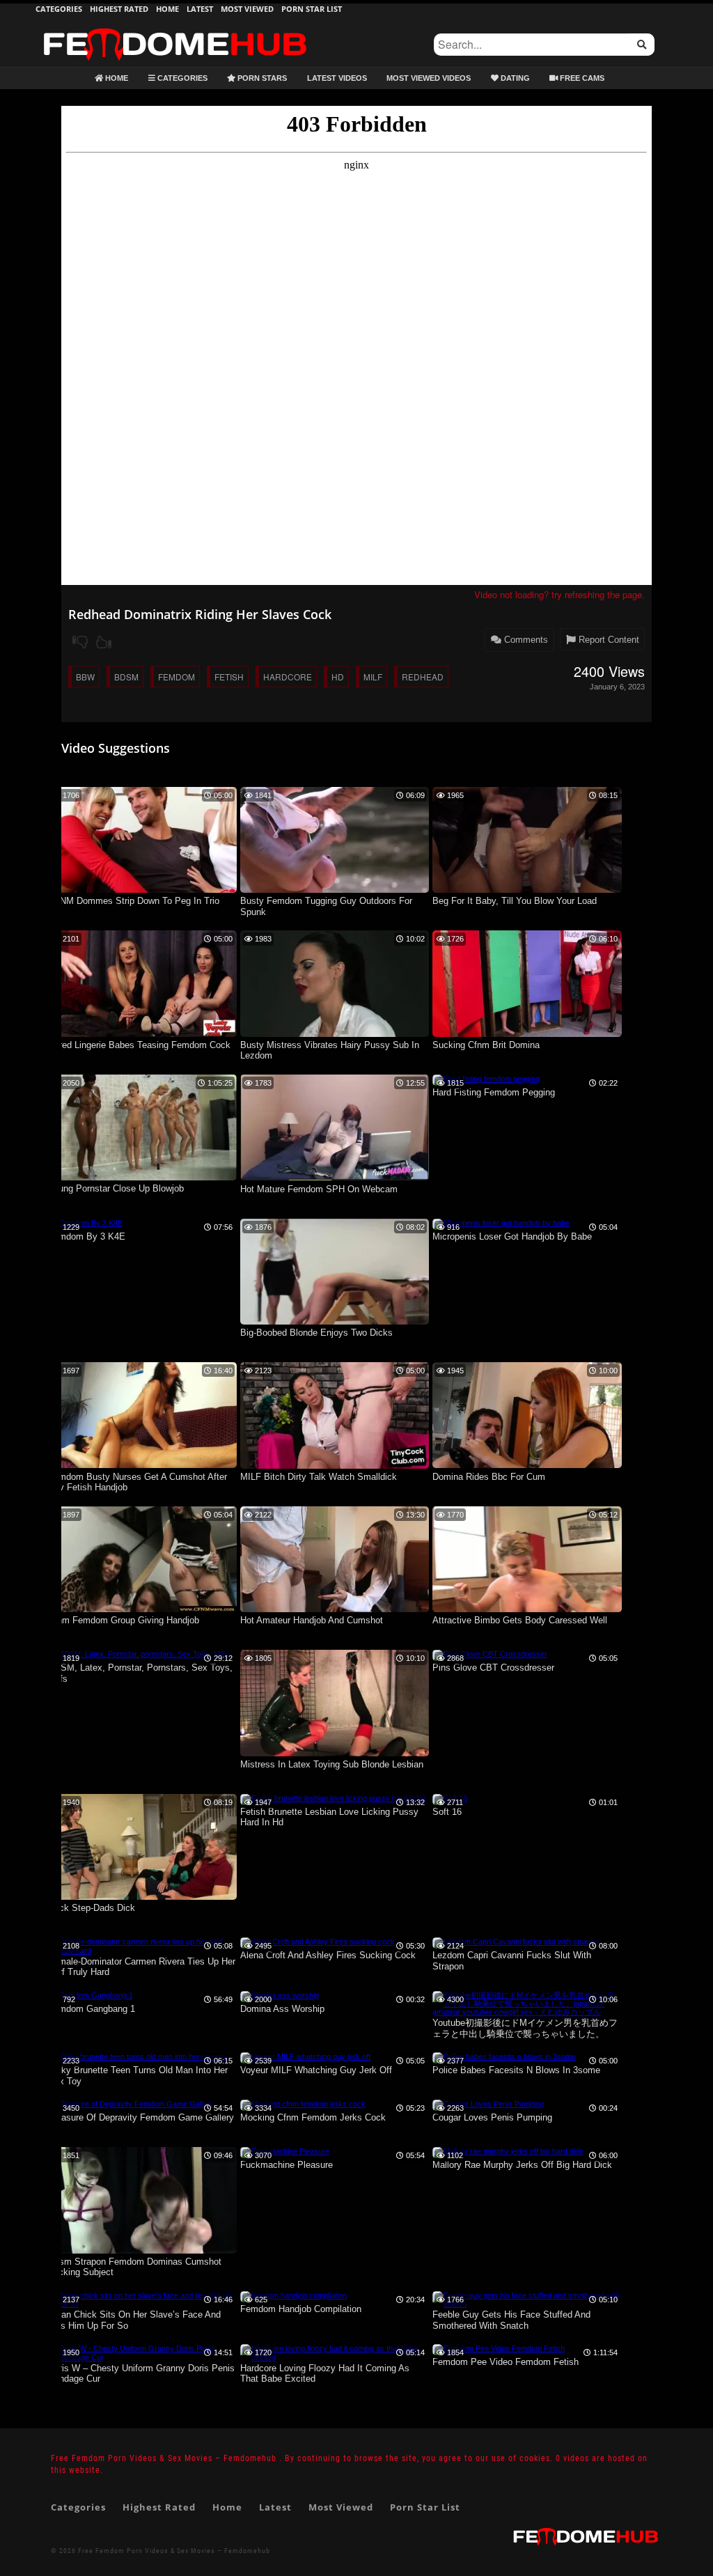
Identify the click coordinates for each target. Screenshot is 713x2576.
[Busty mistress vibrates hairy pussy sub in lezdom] (335, 1034)
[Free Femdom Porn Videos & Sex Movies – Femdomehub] (175, 28)
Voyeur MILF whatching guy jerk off (316, 2070)
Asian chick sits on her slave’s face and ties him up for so (134, 2320)
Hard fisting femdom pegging (494, 1092)
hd (338, 677)
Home (167, 9)
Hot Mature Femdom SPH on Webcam (319, 1189)
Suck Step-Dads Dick (92, 1908)
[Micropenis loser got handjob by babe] (501, 1223)
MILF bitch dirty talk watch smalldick (319, 1477)
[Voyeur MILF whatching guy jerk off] (305, 2056)
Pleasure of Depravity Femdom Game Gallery (141, 2117)
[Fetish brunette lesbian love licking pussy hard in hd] (333, 1798)
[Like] (104, 642)
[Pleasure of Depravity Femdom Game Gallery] (131, 2104)
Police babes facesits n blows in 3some (516, 2070)
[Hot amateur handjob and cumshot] (335, 1609)
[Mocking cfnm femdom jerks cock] (303, 2104)
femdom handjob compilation (301, 2309)
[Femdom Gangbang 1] (91, 1995)
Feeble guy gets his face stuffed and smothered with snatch (511, 2320)
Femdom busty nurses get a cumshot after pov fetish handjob (138, 1482)
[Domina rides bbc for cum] (527, 1465)
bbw (85, 677)
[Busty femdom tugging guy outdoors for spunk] (335, 890)
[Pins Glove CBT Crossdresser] (490, 1654)
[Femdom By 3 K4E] (85, 1223)
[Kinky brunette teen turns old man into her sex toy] (138, 2056)
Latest (200, 9)
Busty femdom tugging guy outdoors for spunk (326, 906)
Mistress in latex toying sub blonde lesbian (332, 1764)
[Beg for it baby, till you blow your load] (527, 890)
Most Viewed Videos (429, 78)
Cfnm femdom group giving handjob (124, 1620)
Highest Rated (119, 9)
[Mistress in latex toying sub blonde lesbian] (335, 1754)
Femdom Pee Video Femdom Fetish (506, 2362)
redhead (423, 677)
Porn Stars (261, 78)
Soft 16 (447, 1812)
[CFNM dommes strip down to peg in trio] (142, 890)
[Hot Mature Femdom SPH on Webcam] (335, 1178)
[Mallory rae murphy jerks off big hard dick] (508, 2151)
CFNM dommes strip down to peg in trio (134, 901)
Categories (59, 9)
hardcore (288, 677)
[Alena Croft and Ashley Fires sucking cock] (318, 1942)
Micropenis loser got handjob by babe (512, 1236)
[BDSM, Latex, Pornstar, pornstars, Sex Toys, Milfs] (139, 1654)
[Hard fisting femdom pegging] (486, 1079)
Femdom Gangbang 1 (92, 2009)
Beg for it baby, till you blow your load (515, 901)
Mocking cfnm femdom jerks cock (313, 2117)
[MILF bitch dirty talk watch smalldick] (335, 1466)
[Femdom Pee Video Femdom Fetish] (499, 2348)
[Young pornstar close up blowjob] (142, 1178)
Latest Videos (337, 78)
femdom (177, 677)
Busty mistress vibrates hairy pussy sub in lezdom (330, 1051)
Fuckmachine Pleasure (287, 2165)
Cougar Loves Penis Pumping (492, 2117)
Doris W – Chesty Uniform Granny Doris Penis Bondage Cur (141, 2374)
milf (373, 677)
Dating (514, 78)
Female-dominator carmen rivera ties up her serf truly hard (142, 1967)
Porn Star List (312, 9)
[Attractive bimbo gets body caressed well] (527, 1609)
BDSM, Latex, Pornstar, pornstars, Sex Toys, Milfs (140, 1673)
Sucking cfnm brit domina (486, 1045)
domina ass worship (282, 2009)
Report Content (608, 640)
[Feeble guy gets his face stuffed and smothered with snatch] (527, 2304)
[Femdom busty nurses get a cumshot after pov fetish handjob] (142, 1465)
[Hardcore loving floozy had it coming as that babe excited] (335, 2357)
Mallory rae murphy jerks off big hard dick (522, 2165)
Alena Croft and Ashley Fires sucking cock (328, 1955)
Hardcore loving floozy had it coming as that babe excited (325, 2374)
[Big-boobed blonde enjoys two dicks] (335, 1322)
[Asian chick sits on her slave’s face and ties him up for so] (142, 2304)
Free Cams (581, 78)
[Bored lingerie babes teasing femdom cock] (142, 1034)
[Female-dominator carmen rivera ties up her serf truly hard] (142, 1951)
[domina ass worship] (280, 1995)
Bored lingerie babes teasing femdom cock (139, 1045)
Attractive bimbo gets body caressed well (520, 1620)
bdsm (126, 677)
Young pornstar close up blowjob (116, 1188)
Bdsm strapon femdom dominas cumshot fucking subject (135, 2267)
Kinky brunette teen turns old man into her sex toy (138, 2076)
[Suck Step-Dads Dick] (142, 1897)
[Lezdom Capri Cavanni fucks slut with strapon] (516, 1942)
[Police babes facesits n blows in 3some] (504, 2056)
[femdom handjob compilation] (293, 2295)
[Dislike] (80, 642)
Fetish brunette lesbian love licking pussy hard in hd (329, 1817)
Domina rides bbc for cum (489, 1477)
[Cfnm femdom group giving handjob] (142, 1609)
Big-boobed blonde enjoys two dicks (316, 1333)
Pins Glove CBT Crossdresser (493, 1668)
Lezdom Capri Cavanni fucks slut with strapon (512, 1961)
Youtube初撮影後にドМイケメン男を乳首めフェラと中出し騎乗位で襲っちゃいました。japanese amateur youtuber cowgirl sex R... (525, 2029)
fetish (229, 677)
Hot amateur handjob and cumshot (312, 1620)
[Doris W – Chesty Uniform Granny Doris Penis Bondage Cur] (142, 2357)
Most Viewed (247, 9)
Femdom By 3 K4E (87, 1236)
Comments (525, 640)
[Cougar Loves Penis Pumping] (488, 2104)
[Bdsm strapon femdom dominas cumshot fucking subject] (142, 2251)
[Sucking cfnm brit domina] (527, 1034)
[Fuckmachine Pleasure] (285, 2151)
